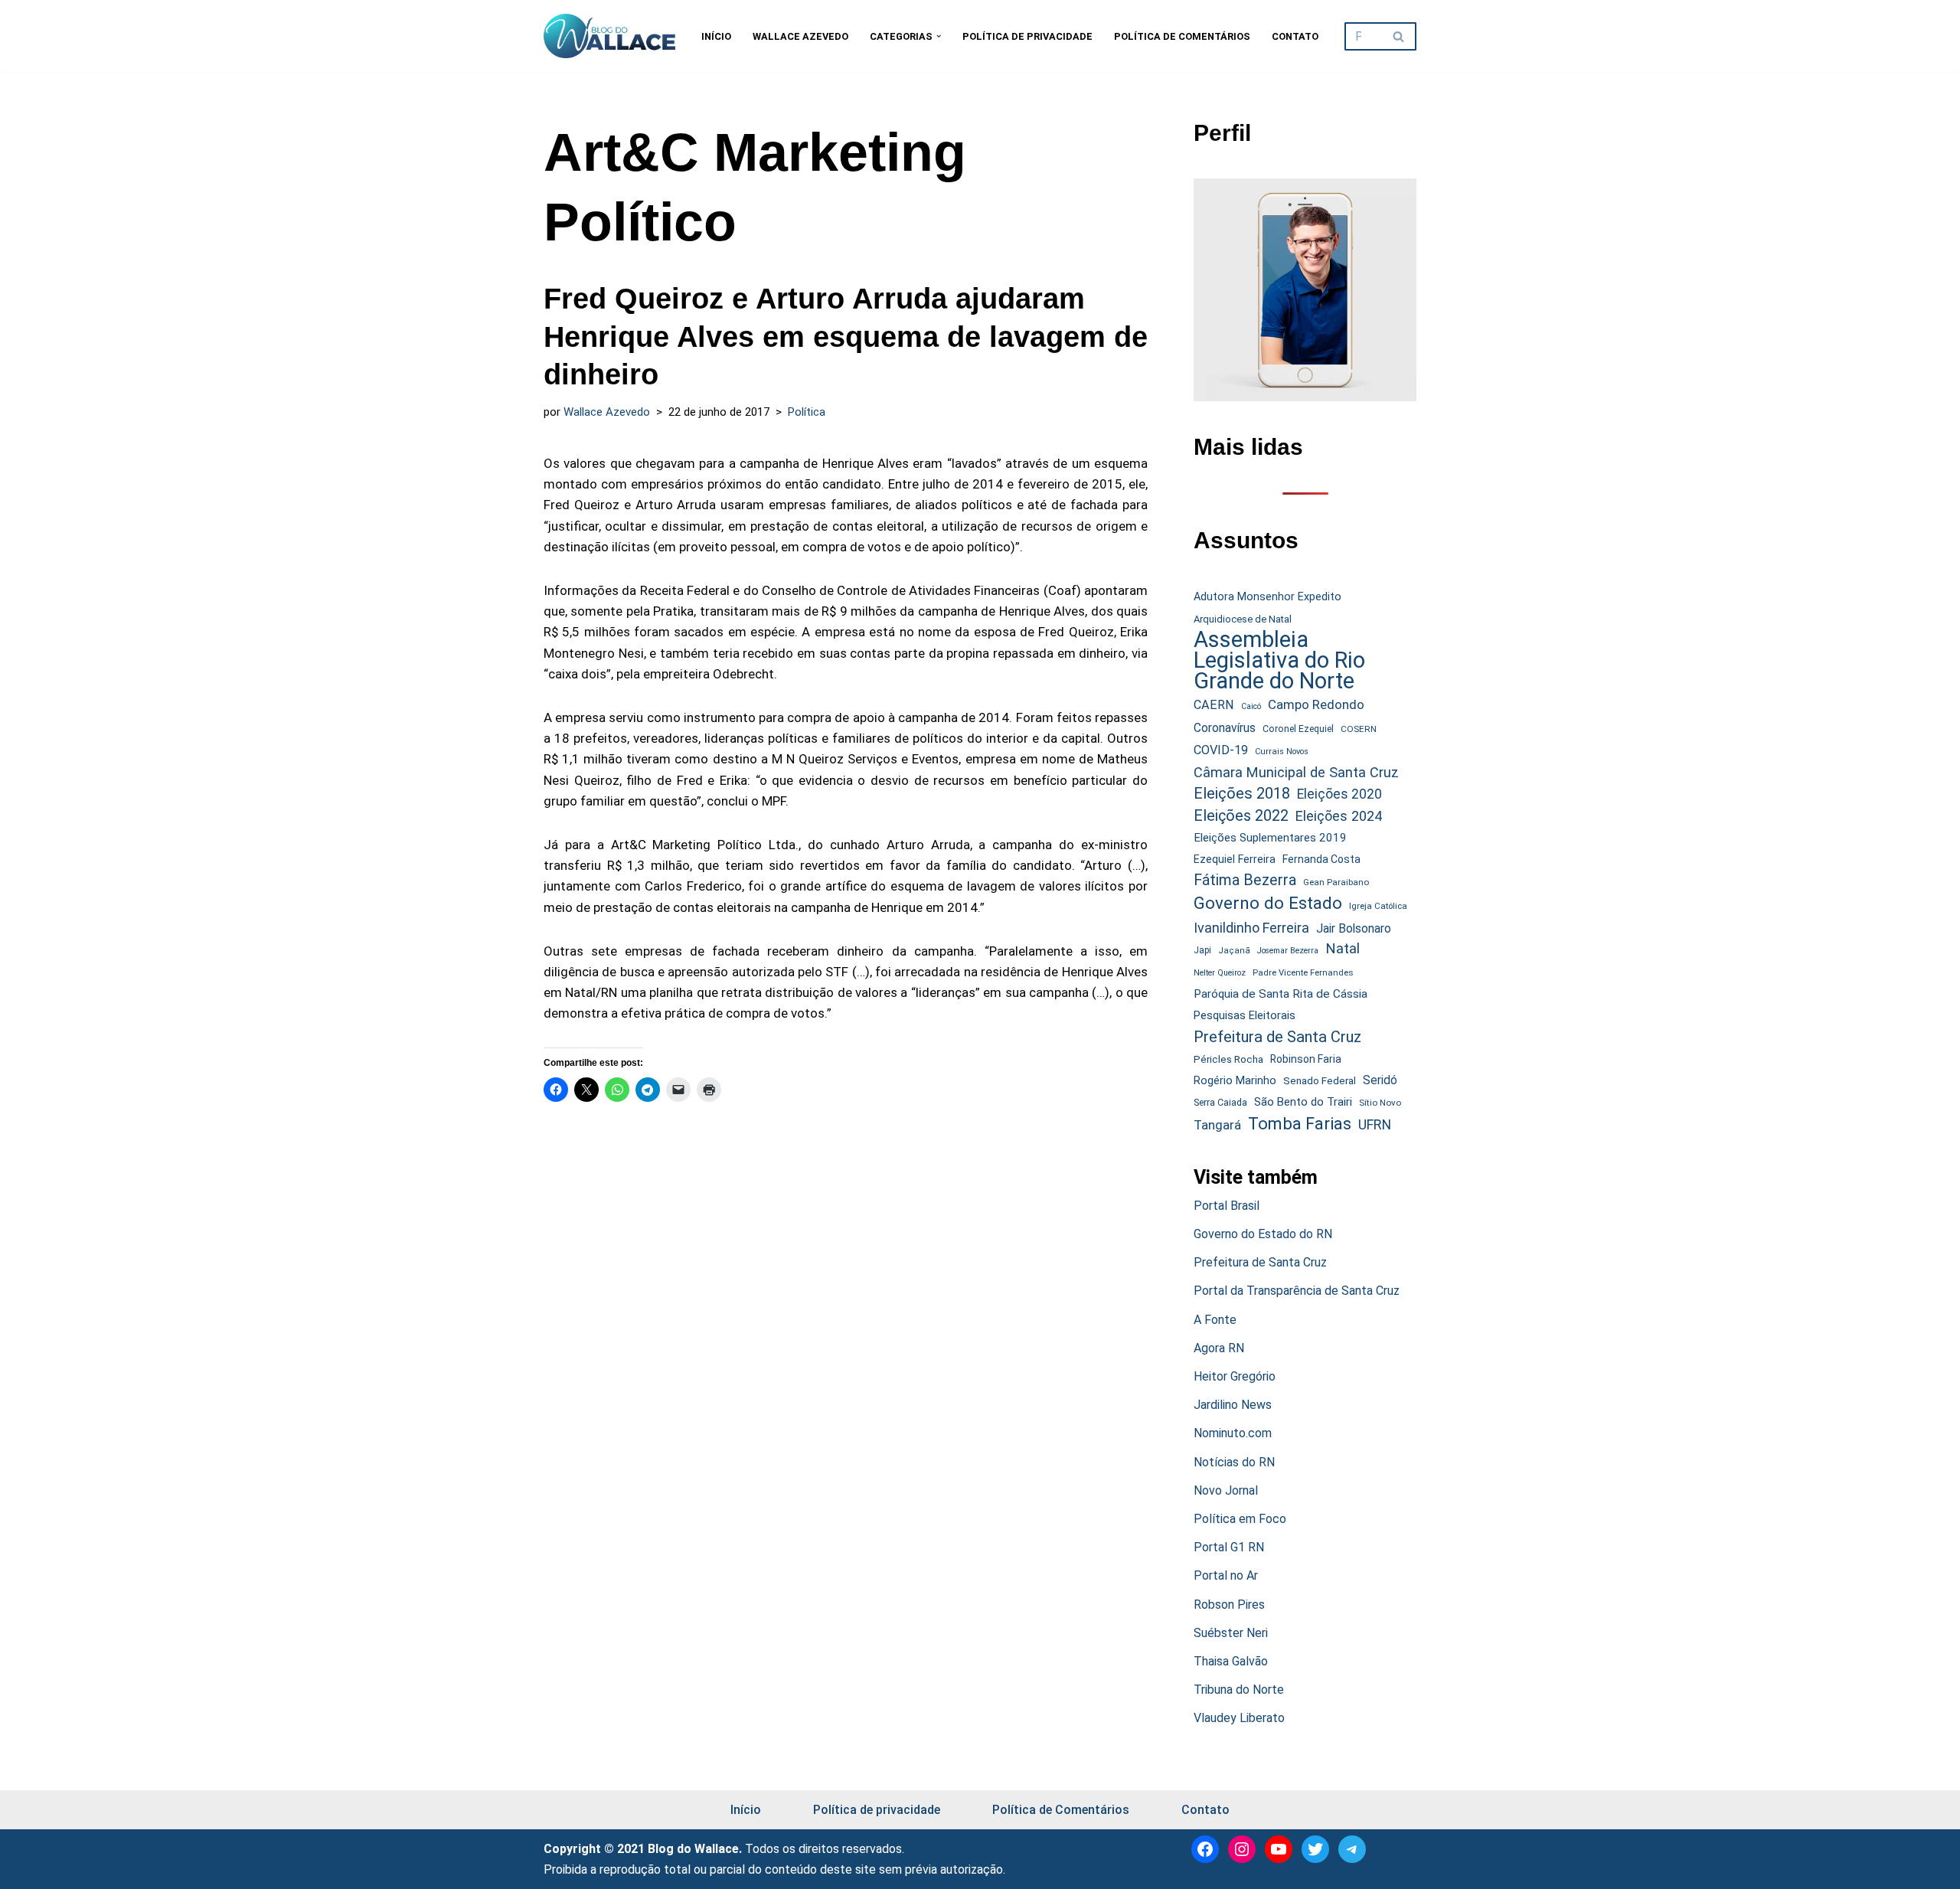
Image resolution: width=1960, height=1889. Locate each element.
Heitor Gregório (1235, 1376)
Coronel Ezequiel (1298, 729)
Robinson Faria (1306, 1059)
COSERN (1359, 729)
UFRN (1375, 1124)
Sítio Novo (1380, 1103)
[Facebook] (1205, 1849)
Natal (1343, 949)
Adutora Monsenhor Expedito (1267, 597)
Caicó (1251, 706)
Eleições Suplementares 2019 (1270, 838)
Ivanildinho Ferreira (1251, 928)
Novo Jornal (1226, 1490)
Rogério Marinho (1235, 1080)
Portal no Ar (1226, 1575)
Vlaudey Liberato (1239, 1718)
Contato (1295, 36)
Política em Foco (1240, 1519)
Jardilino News (1233, 1405)
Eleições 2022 (1241, 816)
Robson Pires (1229, 1605)
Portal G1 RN (1229, 1547)
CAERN (1214, 705)
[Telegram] (1352, 1849)
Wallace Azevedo (800, 36)
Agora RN (1219, 1348)
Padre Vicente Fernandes (1303, 972)
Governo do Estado (1268, 903)
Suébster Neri (1231, 1633)
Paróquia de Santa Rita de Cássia (1281, 994)
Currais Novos (1282, 752)
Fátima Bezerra (1245, 880)
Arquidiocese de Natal (1243, 619)
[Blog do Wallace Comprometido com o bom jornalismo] (609, 36)
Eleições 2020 (1339, 794)
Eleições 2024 (1339, 816)
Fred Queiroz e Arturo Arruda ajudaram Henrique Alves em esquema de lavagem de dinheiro (846, 337)
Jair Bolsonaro (1354, 928)
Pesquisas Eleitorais (1245, 1015)
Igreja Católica (1378, 906)
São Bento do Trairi (1303, 1102)
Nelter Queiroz (1220, 973)
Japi (1202, 950)
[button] (939, 36)
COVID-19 (1221, 750)
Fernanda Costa (1321, 859)
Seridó (1380, 1080)
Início (716, 36)
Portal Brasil (1227, 1206)
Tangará (1217, 1125)
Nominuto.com (1233, 1433)
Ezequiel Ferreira (1235, 859)
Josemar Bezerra (1288, 951)
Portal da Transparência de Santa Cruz (1297, 1291)
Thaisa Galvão (1231, 1661)
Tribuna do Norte (1239, 1690)
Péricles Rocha (1228, 1059)
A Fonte (1215, 1320)
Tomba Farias (1300, 1124)
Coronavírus (1225, 728)
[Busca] (1399, 36)
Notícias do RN (1234, 1462)
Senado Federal (1320, 1081)
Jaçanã (1234, 951)
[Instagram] (1242, 1849)
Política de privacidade (1027, 36)
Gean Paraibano (1336, 882)
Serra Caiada (1220, 1102)
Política (807, 412)
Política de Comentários (1182, 36)
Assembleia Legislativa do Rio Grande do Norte (1279, 661)
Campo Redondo (1316, 704)
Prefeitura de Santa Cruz (1277, 1037)
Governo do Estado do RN (1263, 1234)
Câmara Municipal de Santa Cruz (1296, 772)
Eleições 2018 (1242, 793)
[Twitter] (1315, 1849)
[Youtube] (1279, 1849)
